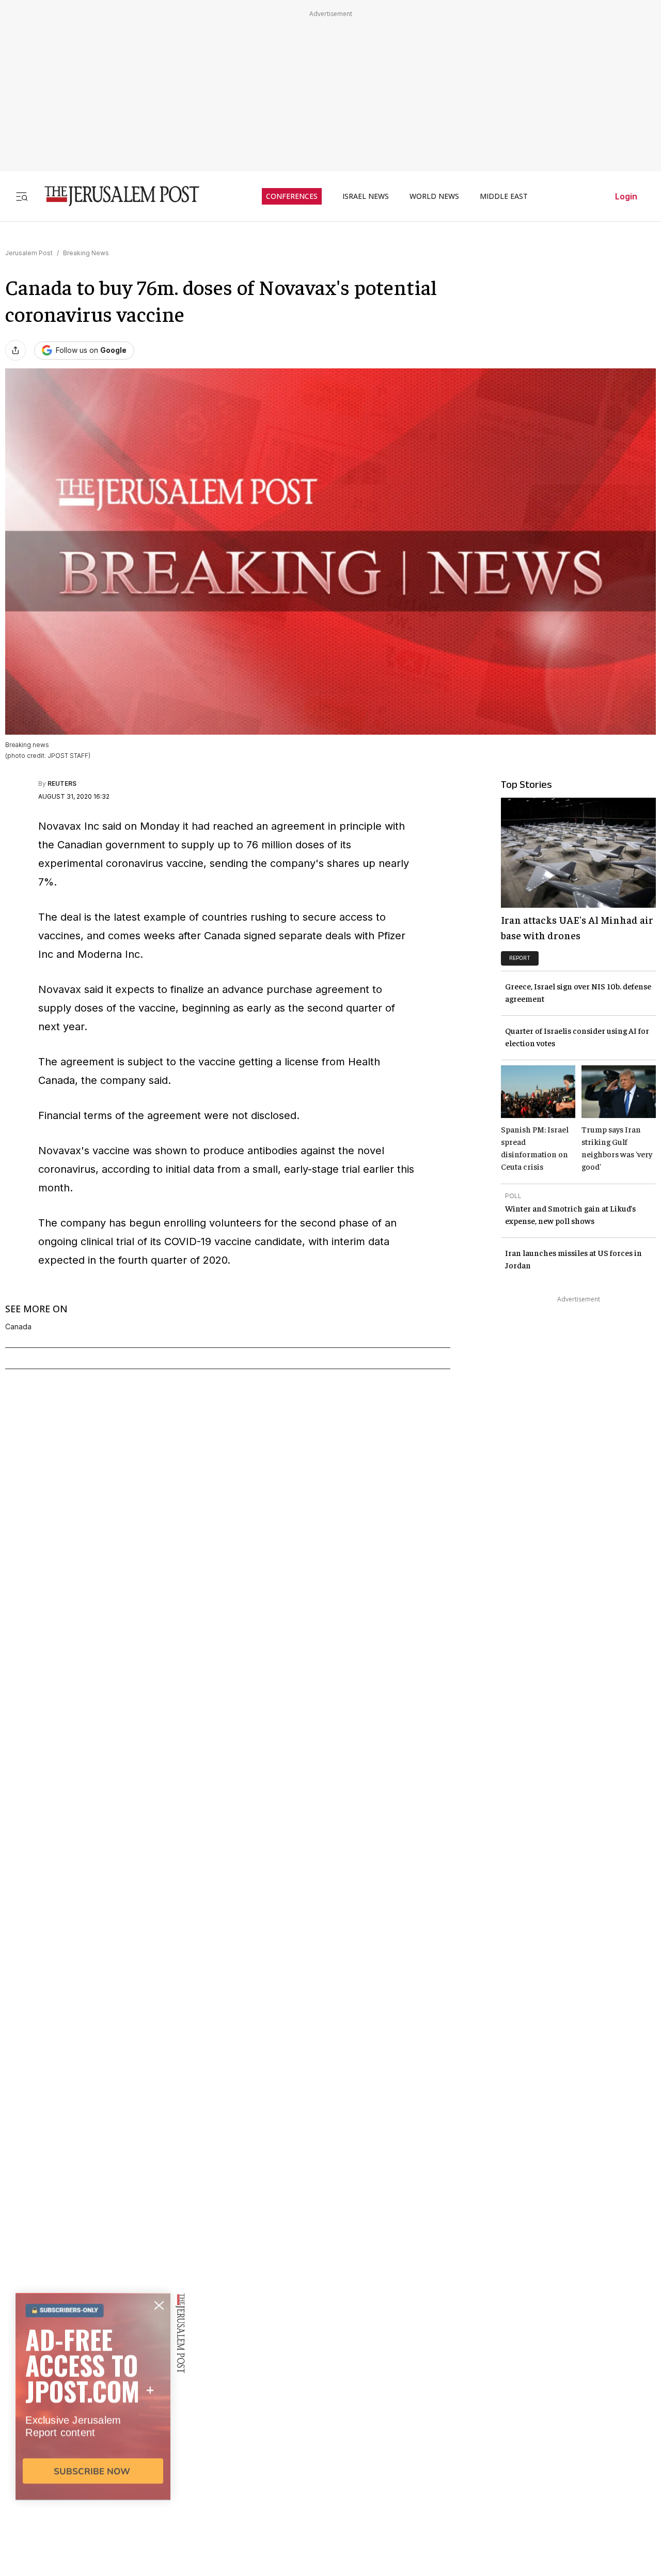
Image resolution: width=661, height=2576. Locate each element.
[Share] (15, 350)
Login (626, 196)
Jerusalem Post (29, 253)
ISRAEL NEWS (366, 196)
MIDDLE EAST (504, 196)
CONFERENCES (292, 196)
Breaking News (86, 253)
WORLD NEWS (434, 196)
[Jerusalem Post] (115, 196)
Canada (18, 1327)
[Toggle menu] (22, 196)
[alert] (93, 2457)
